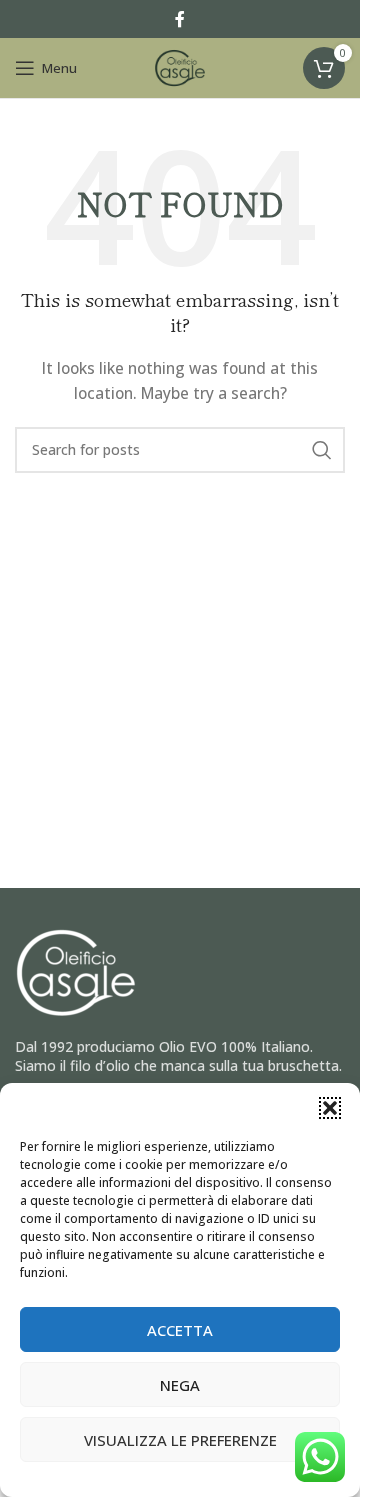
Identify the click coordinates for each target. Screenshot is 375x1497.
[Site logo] (180, 66)
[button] (330, 1108)
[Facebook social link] (180, 19)
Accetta (180, 1330)
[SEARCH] (322, 450)
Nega (180, 1385)
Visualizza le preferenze (180, 1440)
